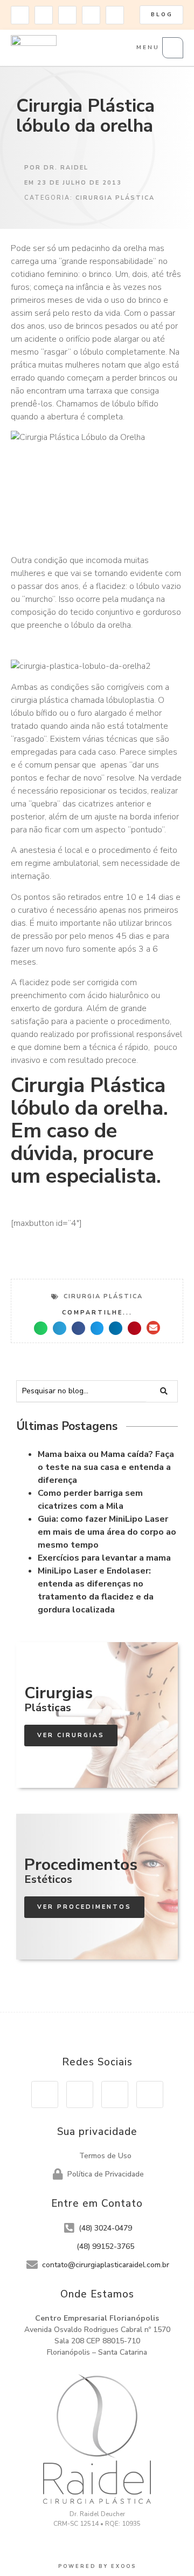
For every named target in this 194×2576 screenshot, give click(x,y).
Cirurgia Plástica (115, 198)
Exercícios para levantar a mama (104, 1558)
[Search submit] (165, 1391)
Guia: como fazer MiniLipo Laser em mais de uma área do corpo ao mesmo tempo (107, 1532)
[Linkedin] (91, 15)
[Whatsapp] (115, 15)
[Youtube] (67, 15)
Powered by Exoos (97, 2566)
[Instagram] (20, 15)
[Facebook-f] (44, 15)
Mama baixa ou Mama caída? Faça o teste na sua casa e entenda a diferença (106, 1467)
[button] (41, 1328)
